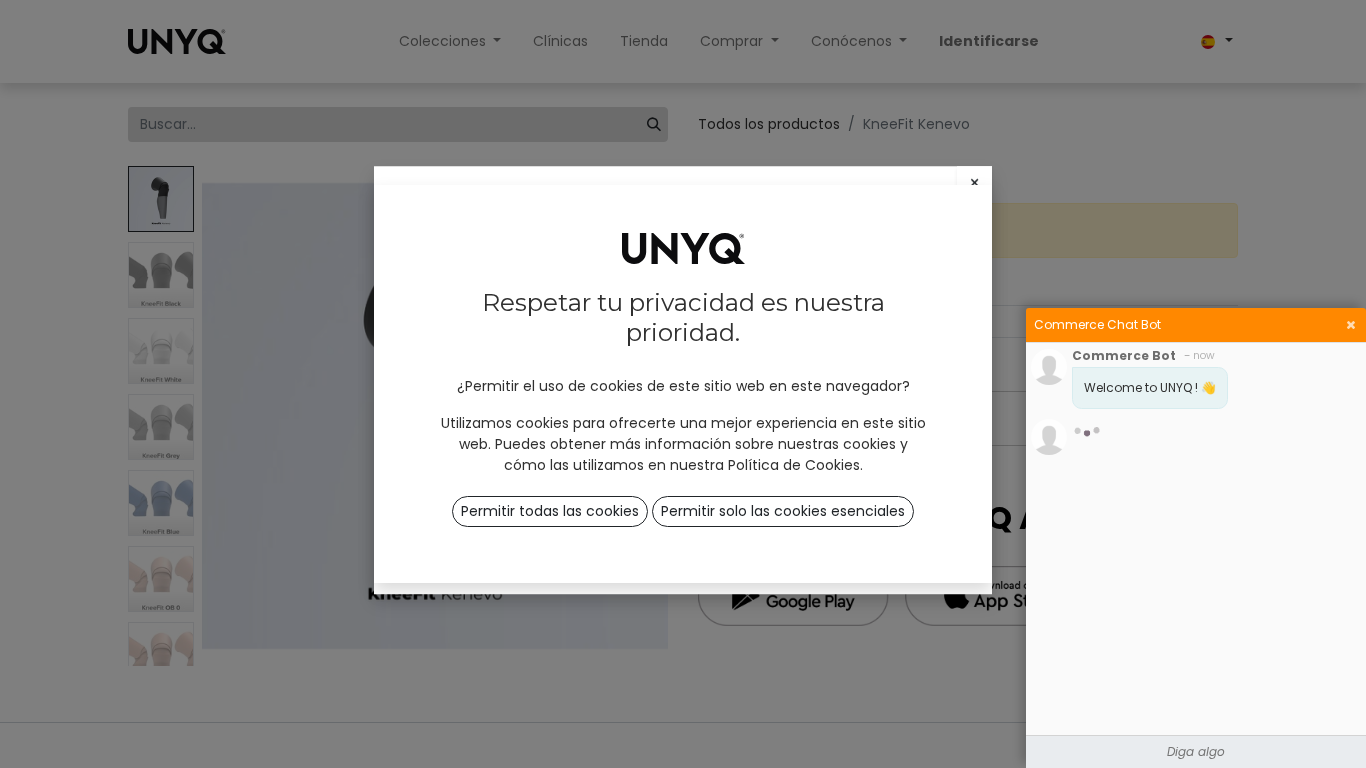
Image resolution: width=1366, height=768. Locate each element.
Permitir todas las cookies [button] (550, 511)
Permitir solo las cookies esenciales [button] (783, 511)
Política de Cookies (794, 465)
